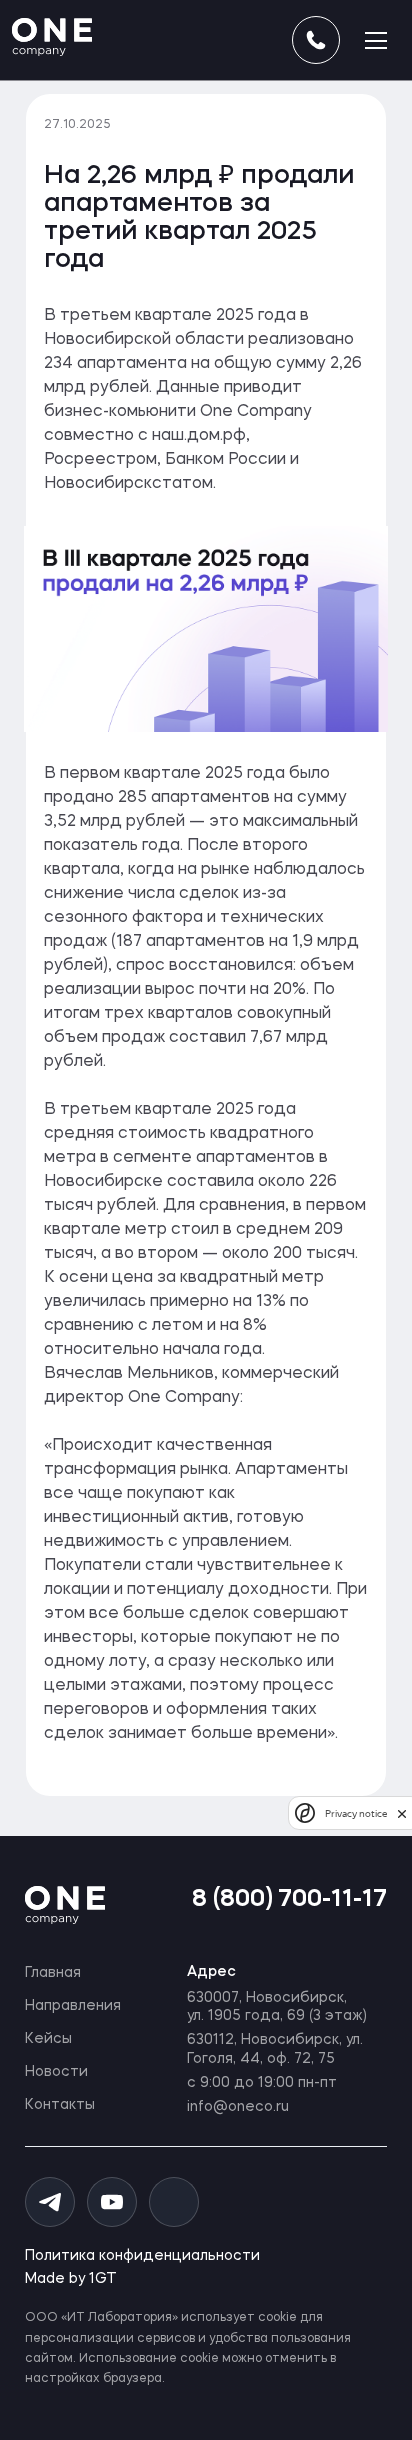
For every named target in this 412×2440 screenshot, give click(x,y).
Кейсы (48, 2039)
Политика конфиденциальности (142, 2256)
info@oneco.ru (238, 2107)
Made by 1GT (71, 2279)
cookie (277, 2318)
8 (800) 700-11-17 (289, 1900)
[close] (402, 1813)
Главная (53, 1973)
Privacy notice (356, 1813)
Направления (73, 2006)
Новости (56, 2072)
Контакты (60, 2105)
